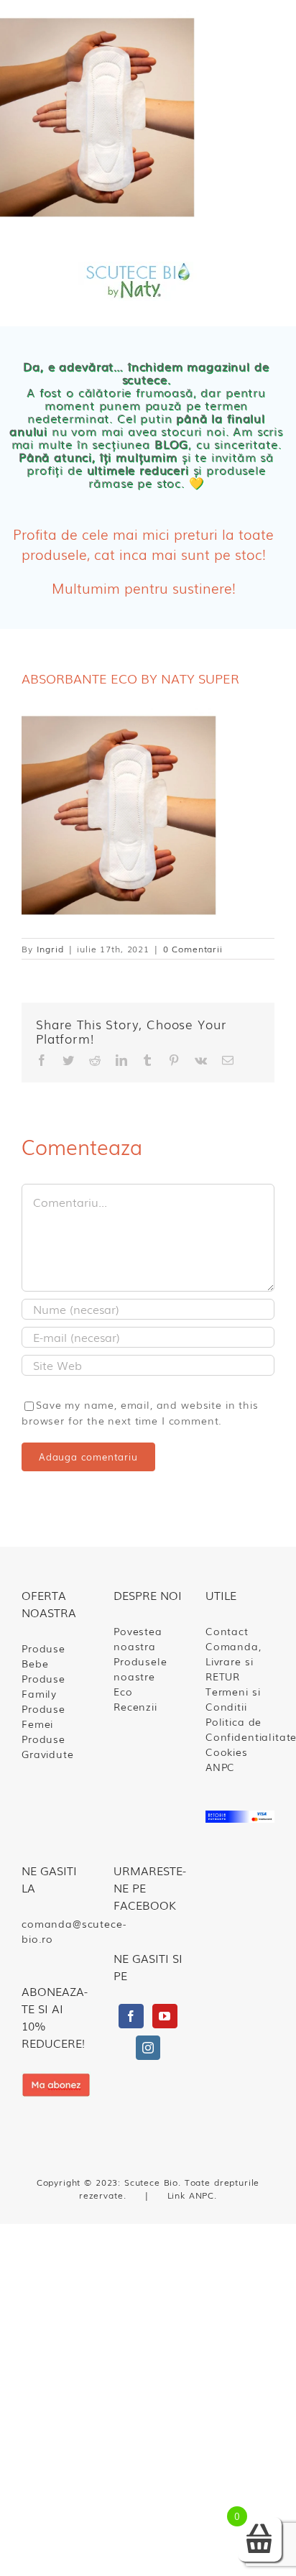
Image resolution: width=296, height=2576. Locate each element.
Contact (227, 1631)
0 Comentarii (193, 949)
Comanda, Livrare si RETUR (233, 1661)
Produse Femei (43, 1716)
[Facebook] (131, 2016)
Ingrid (50, 949)
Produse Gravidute (48, 1746)
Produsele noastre (140, 1669)
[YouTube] (165, 2016)
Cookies (227, 1752)
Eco (123, 1691)
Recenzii (135, 1706)
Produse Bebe (43, 1656)
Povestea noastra (138, 1638)
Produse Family (43, 1686)
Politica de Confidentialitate (240, 1729)
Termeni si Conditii (233, 1699)
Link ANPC (191, 2195)
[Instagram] (148, 2048)
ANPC (220, 1767)
